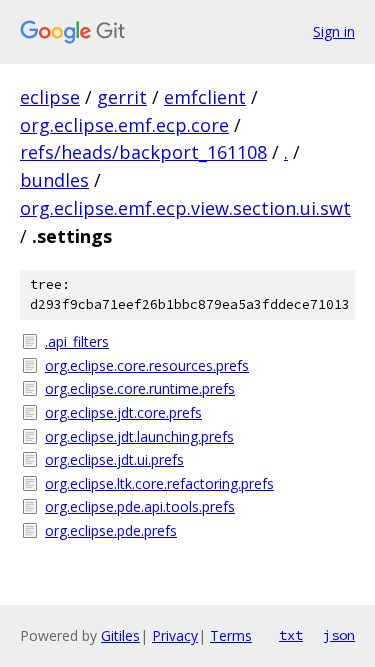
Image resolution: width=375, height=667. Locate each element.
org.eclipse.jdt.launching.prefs (139, 436)
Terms (231, 635)
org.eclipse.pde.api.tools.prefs (140, 506)
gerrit (122, 97)
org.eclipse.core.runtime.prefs (140, 388)
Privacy (175, 635)
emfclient (205, 97)
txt (291, 635)
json (339, 635)
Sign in (334, 31)
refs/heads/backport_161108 (143, 152)
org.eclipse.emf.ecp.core (124, 125)
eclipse (50, 97)
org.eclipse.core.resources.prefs (147, 365)
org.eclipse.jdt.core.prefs (123, 412)
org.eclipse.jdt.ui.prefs (114, 459)
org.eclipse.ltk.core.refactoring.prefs (159, 483)
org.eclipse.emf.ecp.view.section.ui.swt (185, 208)
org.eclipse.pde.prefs (111, 530)
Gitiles (120, 635)
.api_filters (77, 341)
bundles (54, 180)
